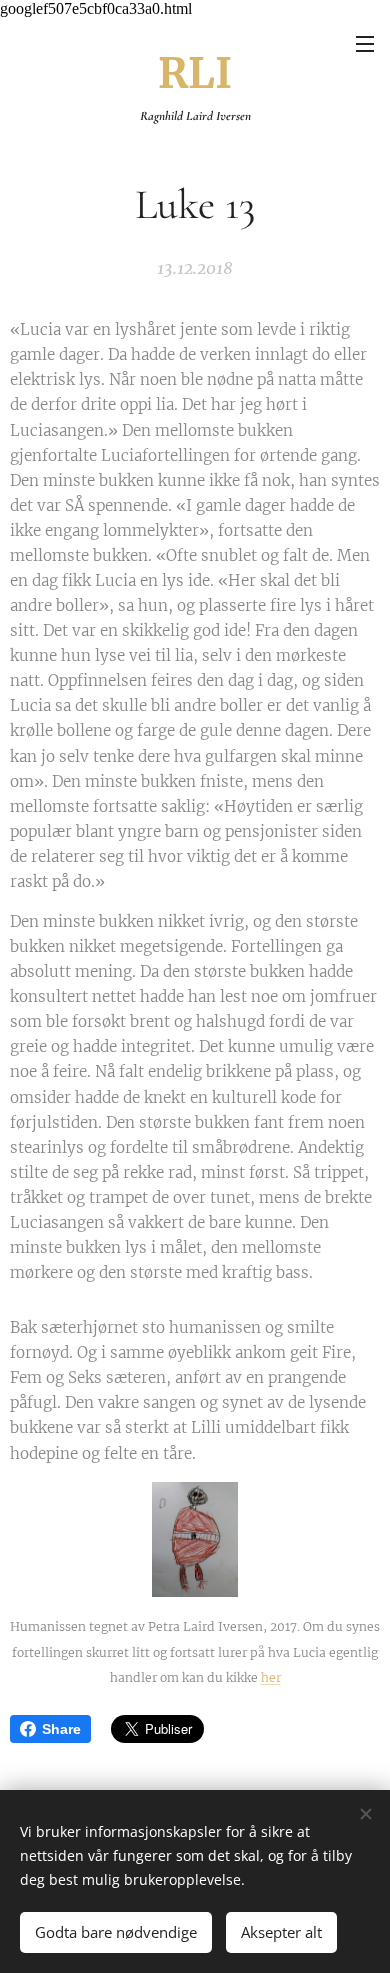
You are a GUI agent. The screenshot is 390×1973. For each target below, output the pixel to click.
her (271, 1677)
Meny (365, 43)
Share (61, 1729)
